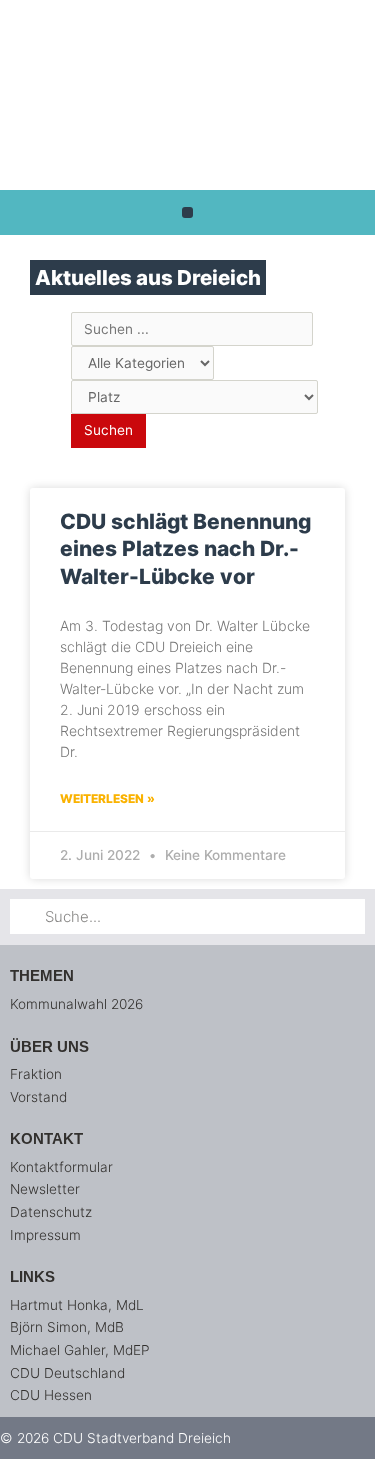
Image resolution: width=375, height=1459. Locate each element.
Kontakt (46, 1138)
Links (32, 1276)
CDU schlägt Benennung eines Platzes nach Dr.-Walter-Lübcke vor (185, 549)
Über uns (49, 1046)
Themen (42, 975)
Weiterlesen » (107, 798)
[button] (187, 212)
